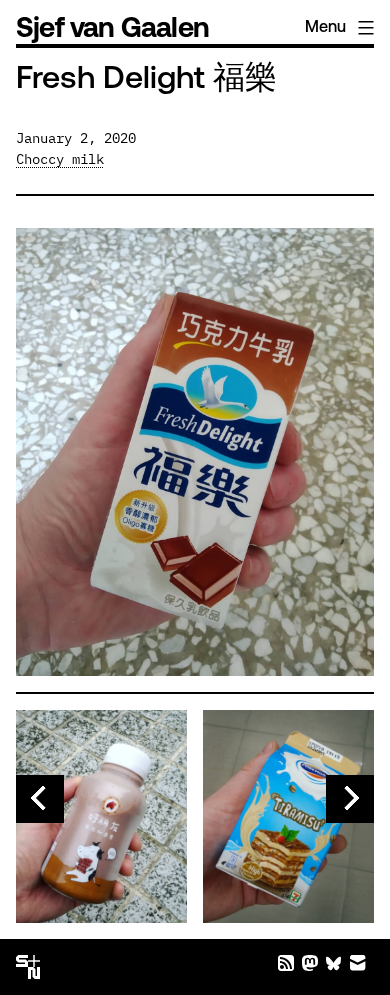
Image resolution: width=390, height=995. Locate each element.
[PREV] (40, 799)
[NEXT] (350, 799)
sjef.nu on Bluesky (334, 963)
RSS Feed (286, 963)
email (358, 963)
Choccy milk (60, 159)
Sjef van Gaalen (112, 30)
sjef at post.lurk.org (310, 963)
